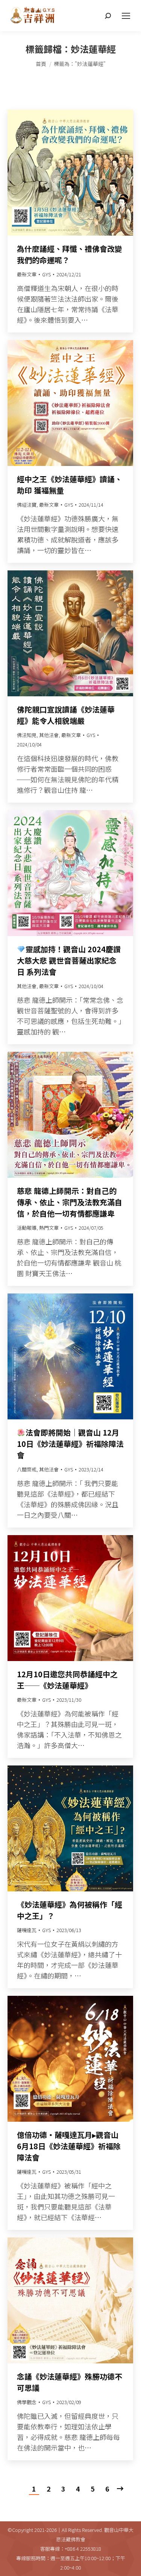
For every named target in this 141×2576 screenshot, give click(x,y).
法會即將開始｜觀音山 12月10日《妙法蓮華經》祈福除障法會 (70, 1444)
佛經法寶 (27, 505)
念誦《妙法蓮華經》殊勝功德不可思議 (70, 2382)
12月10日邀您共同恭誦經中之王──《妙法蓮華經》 (67, 1680)
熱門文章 (49, 1228)
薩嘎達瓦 (27, 1930)
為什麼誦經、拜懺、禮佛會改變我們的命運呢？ (70, 254)
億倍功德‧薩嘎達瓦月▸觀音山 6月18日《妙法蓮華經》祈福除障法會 (69, 2146)
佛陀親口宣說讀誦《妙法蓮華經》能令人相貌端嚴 (66, 715)
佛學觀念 (27, 2402)
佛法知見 (27, 735)
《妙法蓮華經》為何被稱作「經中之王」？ (70, 1910)
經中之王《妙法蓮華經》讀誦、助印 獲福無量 (70, 485)
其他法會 (49, 735)
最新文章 (27, 274)
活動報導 (27, 1228)
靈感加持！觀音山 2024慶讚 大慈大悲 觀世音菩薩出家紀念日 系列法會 (69, 960)
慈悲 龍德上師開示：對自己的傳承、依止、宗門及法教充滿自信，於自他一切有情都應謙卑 (70, 1202)
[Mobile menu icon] (126, 16)
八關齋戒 (27, 1469)
